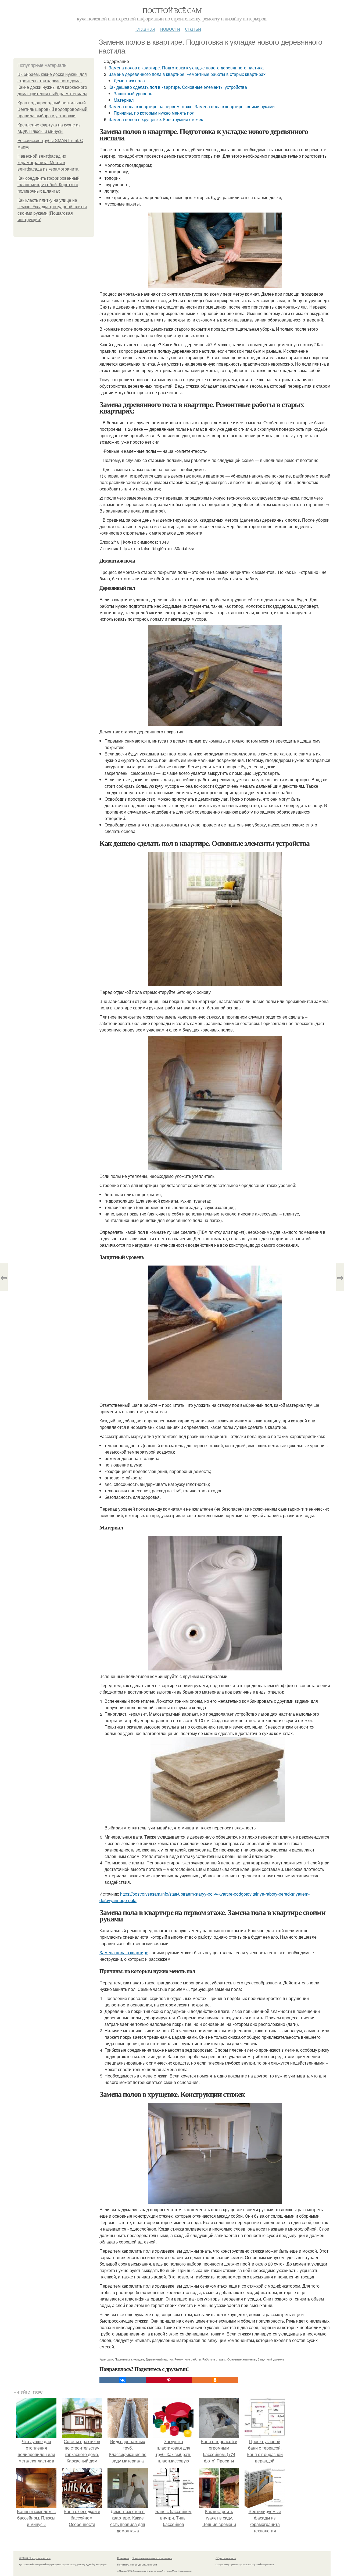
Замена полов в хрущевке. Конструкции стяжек (156, 119)
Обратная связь (226, 2558)
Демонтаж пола (129, 81)
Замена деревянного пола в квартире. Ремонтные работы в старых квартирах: (190, 74)
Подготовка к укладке (129, 2359)
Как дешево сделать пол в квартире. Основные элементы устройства (178, 87)
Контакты (123, 2558)
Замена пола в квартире (124, 1953)
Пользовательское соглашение (152, 2558)
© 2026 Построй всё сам (35, 2558)
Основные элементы (242, 2359)
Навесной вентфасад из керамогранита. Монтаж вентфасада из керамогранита (48, 163)
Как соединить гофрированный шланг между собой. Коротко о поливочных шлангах (49, 185)
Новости (170, 28)
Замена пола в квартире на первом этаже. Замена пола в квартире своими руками (192, 106)
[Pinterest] (169, 2380)
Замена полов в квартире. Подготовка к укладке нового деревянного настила (186, 68)
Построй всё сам (172, 10)
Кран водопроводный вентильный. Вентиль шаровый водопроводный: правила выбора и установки (53, 109)
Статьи (193, 28)
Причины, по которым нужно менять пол (154, 113)
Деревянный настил (159, 2359)
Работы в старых (214, 2359)
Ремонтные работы (188, 2359)
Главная (145, 28)
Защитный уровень (133, 93)
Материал (124, 100)
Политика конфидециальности (137, 2564)
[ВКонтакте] (123, 2380)
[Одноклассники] (215, 2380)
